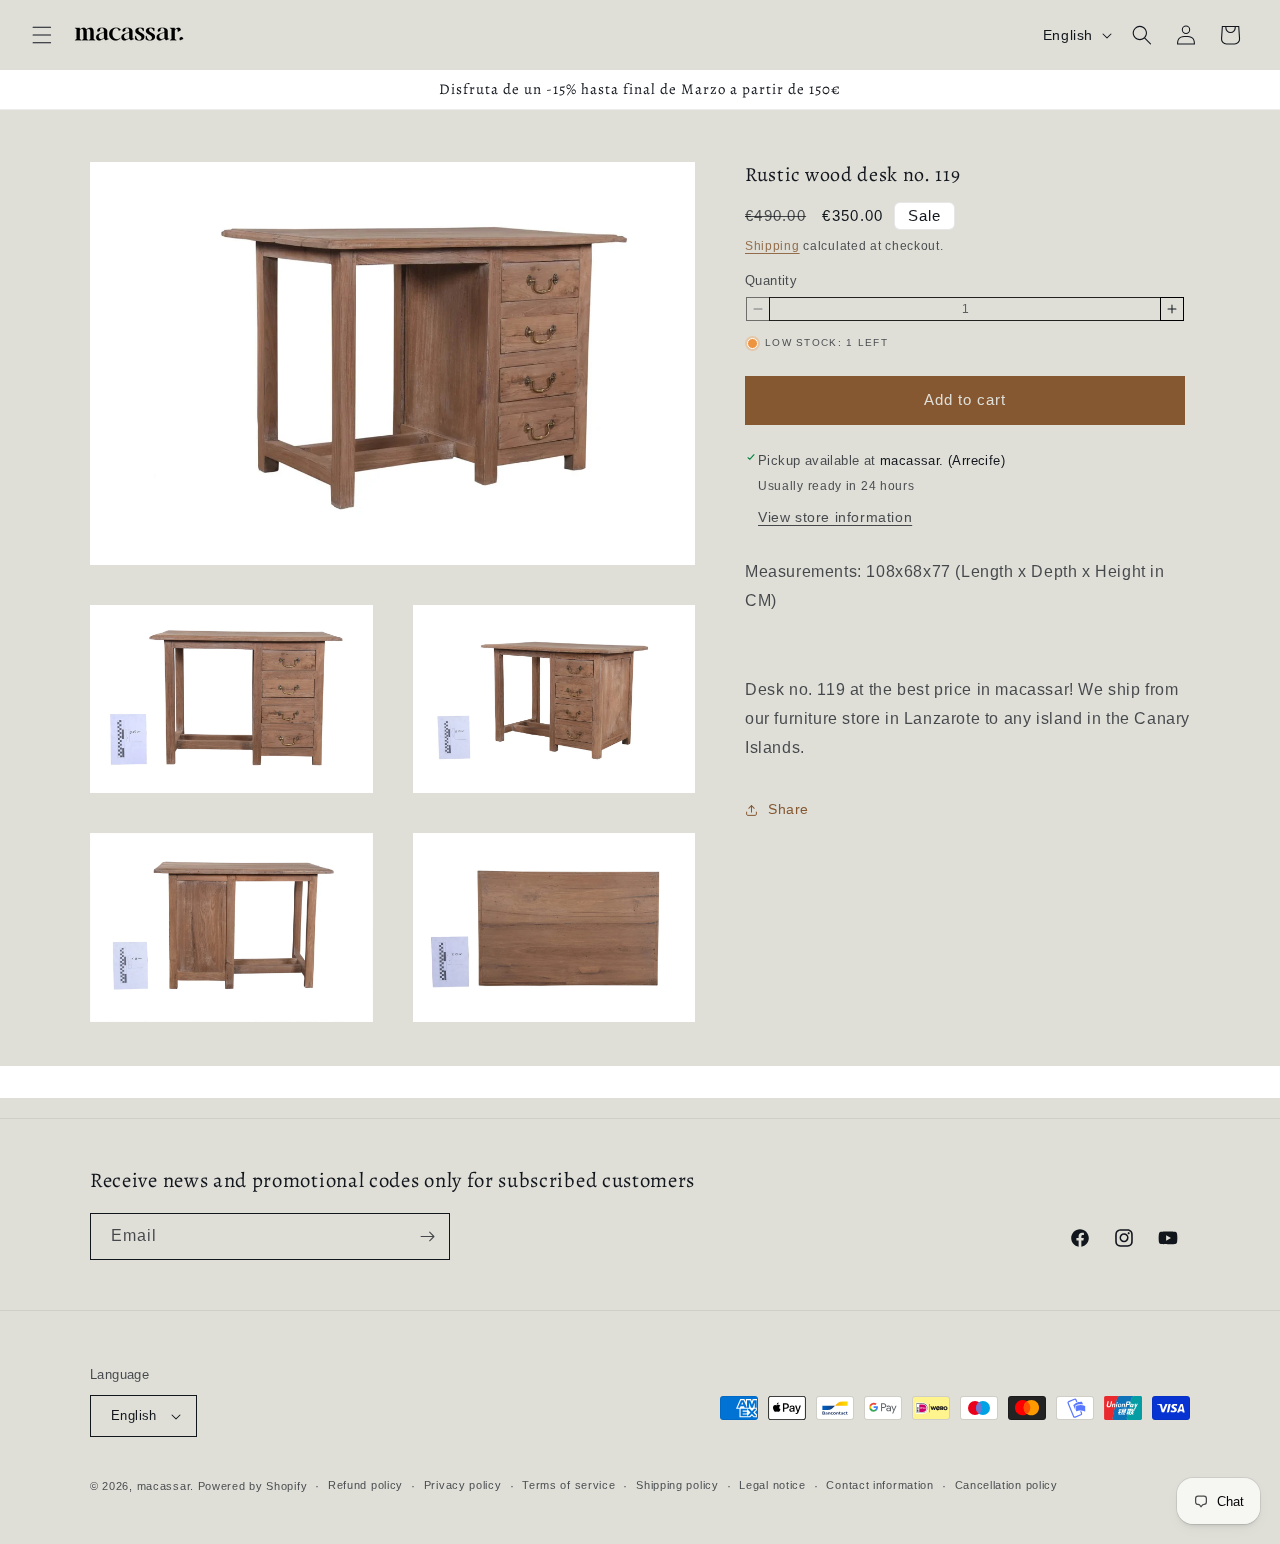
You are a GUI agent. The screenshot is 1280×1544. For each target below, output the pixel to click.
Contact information (879, 1485)
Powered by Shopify (253, 1486)
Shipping (772, 246)
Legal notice (772, 1485)
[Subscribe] (427, 1236)
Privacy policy (463, 1485)
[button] (42, 35)
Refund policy (365, 1485)
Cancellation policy (1006, 1485)
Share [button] (788, 809)
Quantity (771, 280)
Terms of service (568, 1485)
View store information (835, 517)
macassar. (165, 1486)
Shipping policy (677, 1485)
